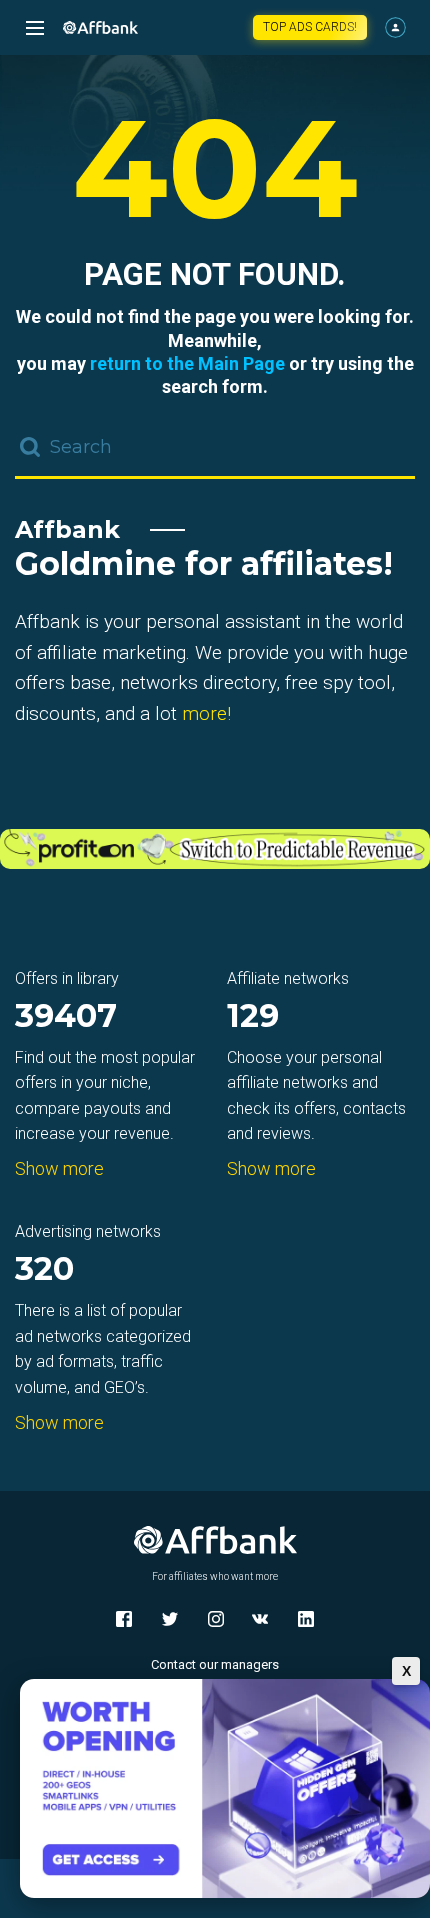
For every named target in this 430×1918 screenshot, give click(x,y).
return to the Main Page (187, 363)
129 (253, 1017)
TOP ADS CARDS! (310, 27)
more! (206, 713)
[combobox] (215, 449)
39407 (66, 1017)
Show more (59, 1168)
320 (44, 1270)
